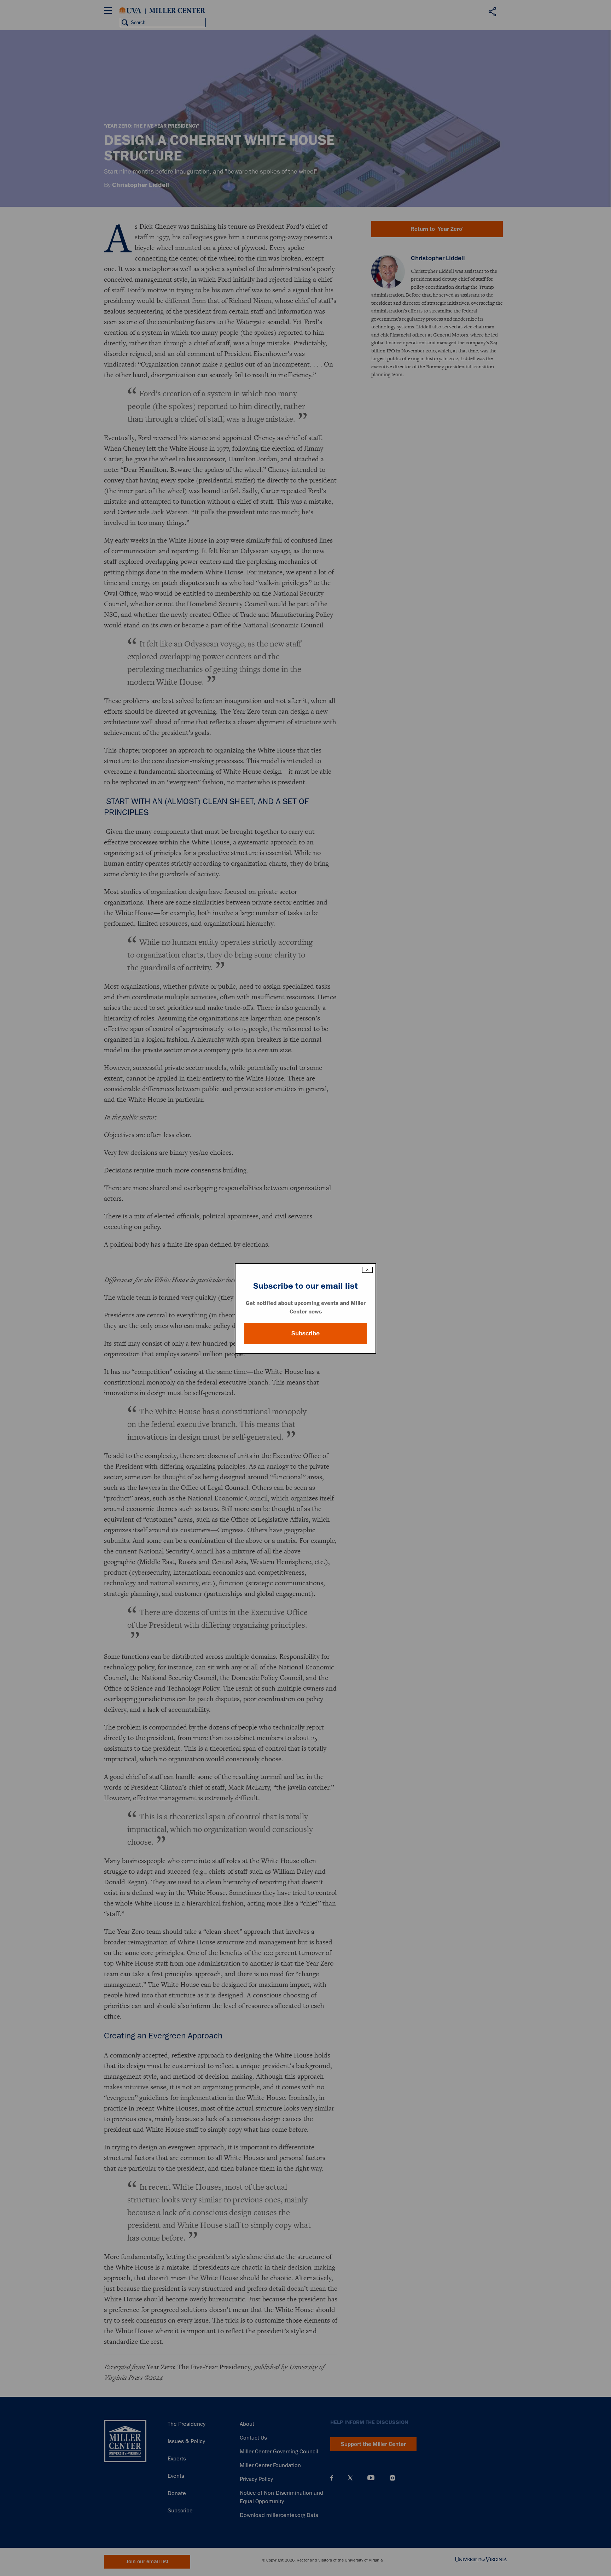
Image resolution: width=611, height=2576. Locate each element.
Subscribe (305, 1333)
